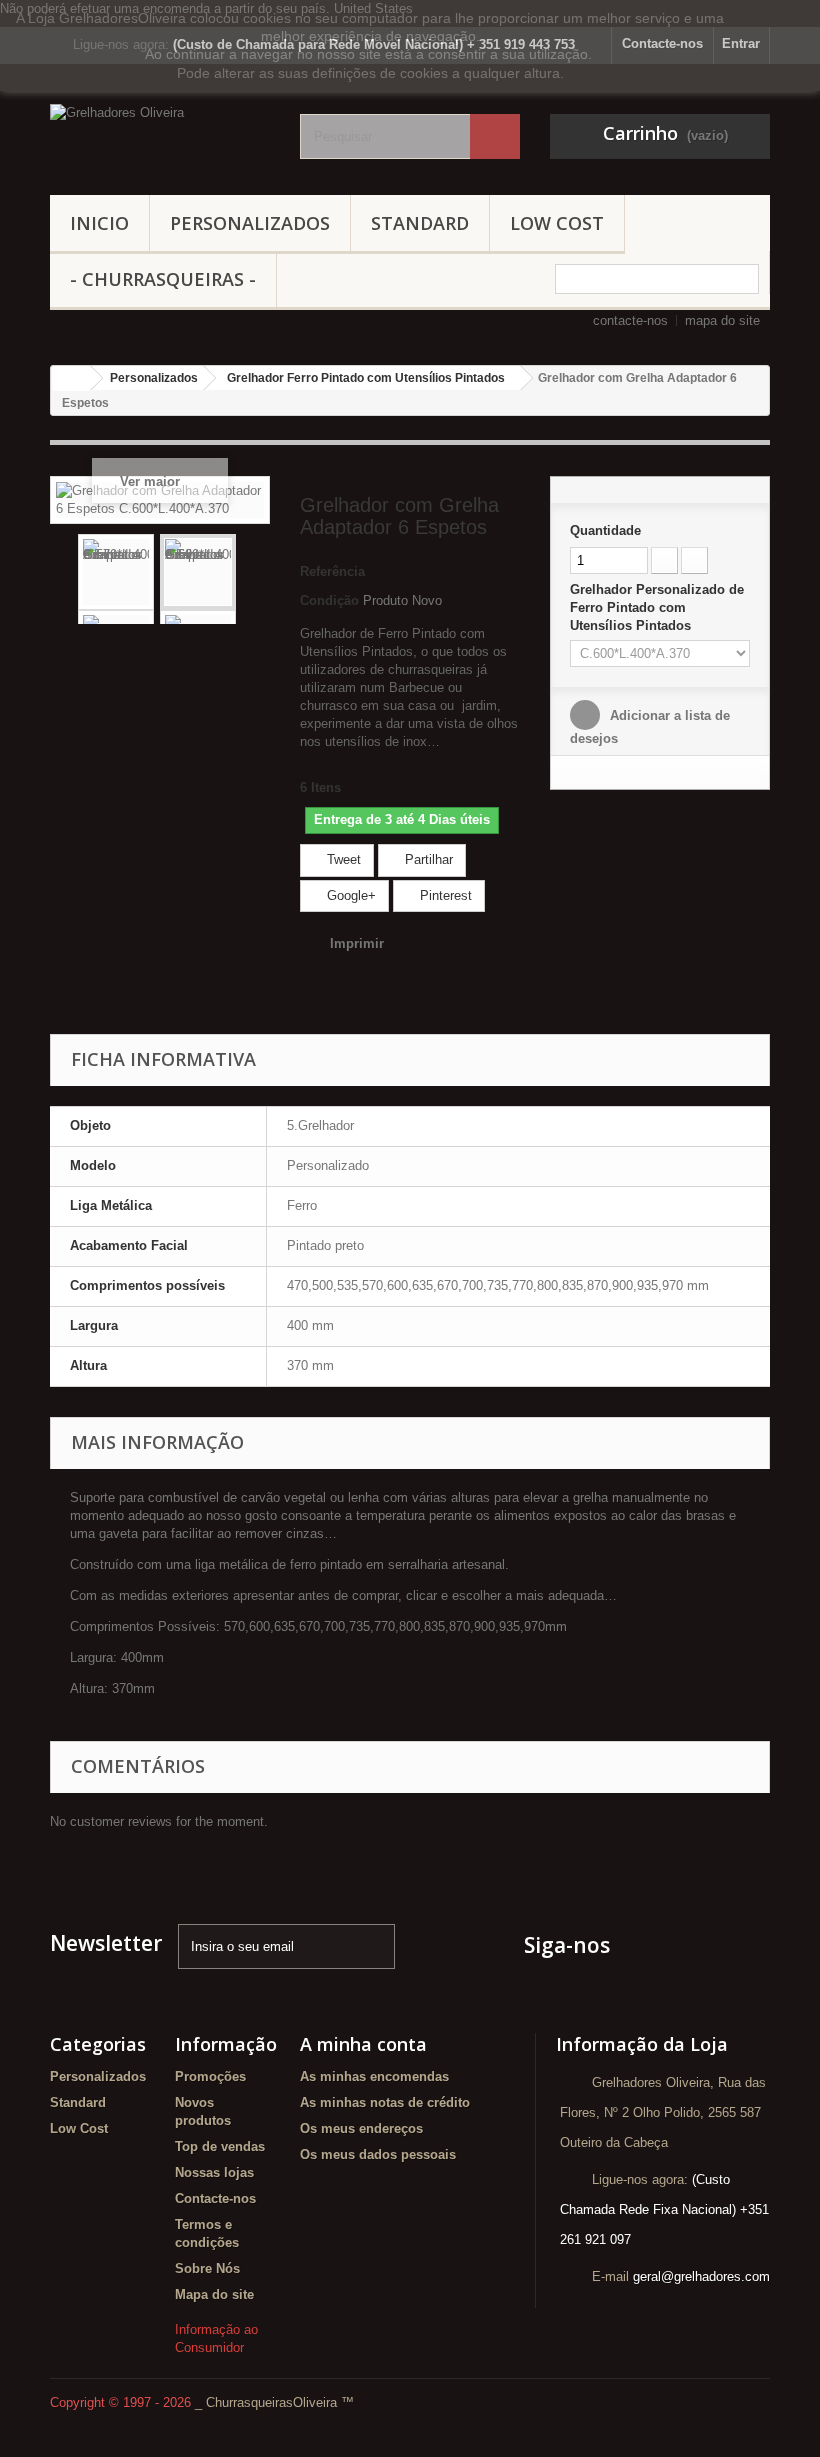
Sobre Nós (207, 2268)
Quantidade (605, 530)
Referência (332, 571)
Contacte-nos (215, 2198)
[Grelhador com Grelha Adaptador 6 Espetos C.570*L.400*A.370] (116, 572)
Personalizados (250, 223)
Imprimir (357, 943)
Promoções (210, 2076)
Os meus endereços (361, 2128)
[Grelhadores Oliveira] (160, 137)
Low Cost (557, 223)
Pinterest (444, 895)
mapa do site (722, 320)
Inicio (99, 223)
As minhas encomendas (374, 2076)
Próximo (252, 572)
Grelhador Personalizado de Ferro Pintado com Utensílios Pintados (657, 607)
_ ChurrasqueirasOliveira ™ (274, 2402)
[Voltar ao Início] (71, 378)
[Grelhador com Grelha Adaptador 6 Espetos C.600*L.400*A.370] (198, 572)
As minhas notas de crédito (385, 2102)
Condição (329, 600)
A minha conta (363, 2044)
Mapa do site (214, 2294)
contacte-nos (630, 320)
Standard (420, 223)
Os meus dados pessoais (378, 2154)
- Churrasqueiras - (163, 279)
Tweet (342, 859)
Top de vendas (220, 2146)
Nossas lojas (214, 2172)
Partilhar (427, 859)
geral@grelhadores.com (701, 2276)
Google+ (349, 895)
